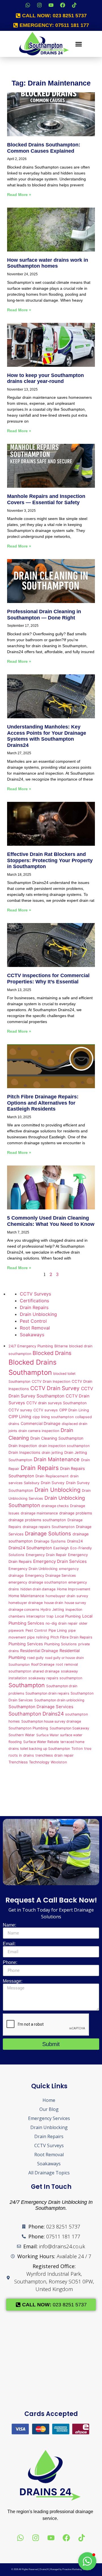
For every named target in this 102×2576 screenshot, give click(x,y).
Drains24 (75, 1541)
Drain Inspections (24, 1452)
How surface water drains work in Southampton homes (48, 263)
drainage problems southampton (37, 1520)
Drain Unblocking (38, 1314)
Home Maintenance (26, 1596)
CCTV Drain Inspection (51, 1381)
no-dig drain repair (62, 1623)
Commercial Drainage (41, 1423)
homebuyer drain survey (67, 1596)
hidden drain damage (38, 1589)
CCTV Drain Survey (55, 1388)
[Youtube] (51, 5)
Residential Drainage (39, 1651)
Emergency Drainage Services (51, 1575)
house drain (54, 1603)
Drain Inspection (23, 1446)
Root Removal (35, 1328)
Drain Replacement (52, 1476)
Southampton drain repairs (47, 1693)
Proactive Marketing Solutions (77, 2569)
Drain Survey (53, 1483)
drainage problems (76, 1513)
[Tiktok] (74, 5)
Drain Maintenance (57, 1459)
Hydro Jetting (52, 1609)
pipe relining (38, 1637)
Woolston (59, 1762)
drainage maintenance (39, 1513)
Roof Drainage (43, 1664)
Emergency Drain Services (60, 1561)
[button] (79, 44)
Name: (9, 1925)
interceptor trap (40, 1616)
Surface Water (47, 1735)
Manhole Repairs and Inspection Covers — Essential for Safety (46, 499)
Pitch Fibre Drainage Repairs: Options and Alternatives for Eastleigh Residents (43, 1103)
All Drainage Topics (49, 2173)
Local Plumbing (68, 1616)
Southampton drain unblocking (59, 1700)
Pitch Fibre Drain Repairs (71, 1637)
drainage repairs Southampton (49, 1527)
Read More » (19, 195)
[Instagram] (39, 5)
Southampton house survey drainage (51, 1721)
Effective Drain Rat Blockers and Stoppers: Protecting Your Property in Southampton (50, 860)
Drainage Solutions (48, 1533)
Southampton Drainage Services (41, 1707)
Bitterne (61, 1346)
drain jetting (52, 1453)
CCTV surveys (46, 1410)
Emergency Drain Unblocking (33, 1569)
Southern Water (22, 1735)
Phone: (10, 1963)
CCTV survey (20, 1410)
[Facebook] (63, 5)
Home (49, 2100)
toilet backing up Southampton (45, 1749)
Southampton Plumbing (28, 1728)
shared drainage (46, 1671)
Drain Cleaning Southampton (57, 1438)
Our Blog (49, 2109)
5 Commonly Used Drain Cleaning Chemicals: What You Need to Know (51, 1221)
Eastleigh (61, 1548)
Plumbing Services (26, 1644)
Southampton (27, 1685)
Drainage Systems (50, 1541)
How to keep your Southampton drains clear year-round (45, 378)
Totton (77, 1749)
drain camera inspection (39, 1431)
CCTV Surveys (35, 1294)
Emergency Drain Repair (46, 1555)
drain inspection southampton (64, 1446)
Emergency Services (49, 2118)
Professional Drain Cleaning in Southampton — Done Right (44, 615)
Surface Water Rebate (41, 1742)
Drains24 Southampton (30, 1548)
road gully (35, 1658)
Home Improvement (74, 1589)
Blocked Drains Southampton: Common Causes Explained (44, 148)
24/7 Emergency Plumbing (31, 1346)
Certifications (34, 1301)
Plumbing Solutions (60, 1644)
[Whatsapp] (28, 5)
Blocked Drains (52, 1353)
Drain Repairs (34, 1307)
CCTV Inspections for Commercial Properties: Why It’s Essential (48, 979)
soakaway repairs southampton (55, 1678)
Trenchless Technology (29, 1762)
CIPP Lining (20, 1417)
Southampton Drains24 (36, 1714)
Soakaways (32, 1335)
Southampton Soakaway (69, 1728)
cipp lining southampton (53, 1417)
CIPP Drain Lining (74, 1410)
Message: (13, 1981)
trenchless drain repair (55, 1755)
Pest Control (33, 1321)
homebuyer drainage (26, 1603)
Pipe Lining (58, 1630)
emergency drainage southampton (38, 1582)
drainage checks (55, 1506)
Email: (9, 1944)
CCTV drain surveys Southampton (57, 1403)
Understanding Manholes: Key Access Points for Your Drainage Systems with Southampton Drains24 (47, 736)
